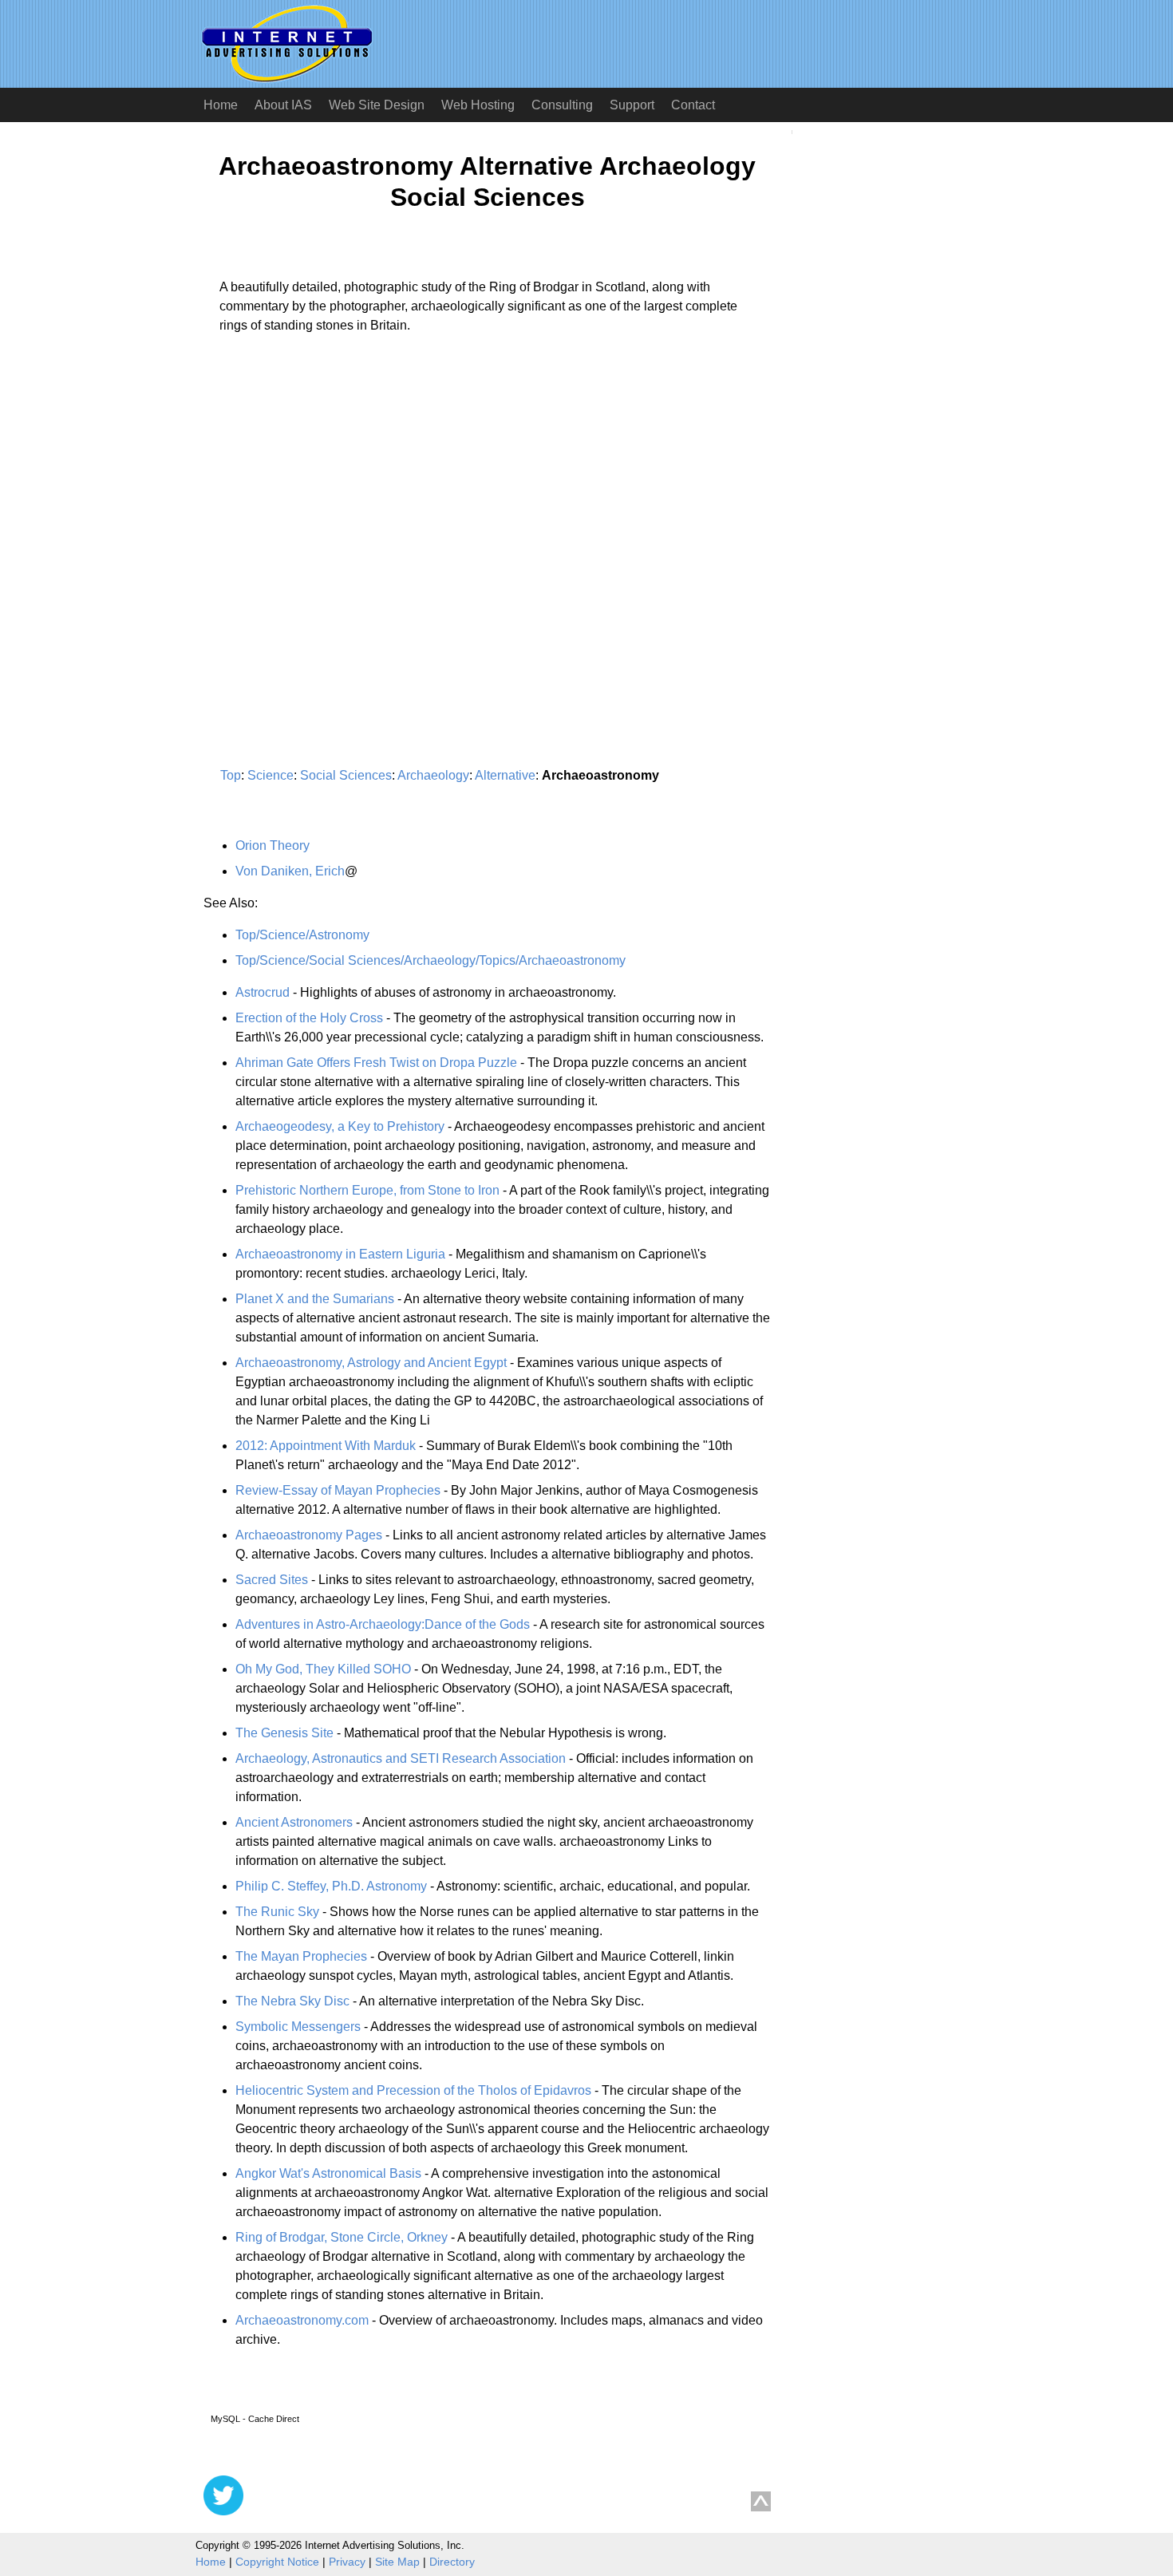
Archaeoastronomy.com (302, 2320)
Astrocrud (263, 992)
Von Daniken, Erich (290, 871)
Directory (452, 2562)
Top (231, 775)
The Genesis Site (284, 1733)
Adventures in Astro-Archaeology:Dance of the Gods (383, 1624)
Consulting (562, 105)
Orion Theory (273, 845)
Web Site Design (377, 105)
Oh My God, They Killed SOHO (323, 1669)
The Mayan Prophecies (301, 1956)
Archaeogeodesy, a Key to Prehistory (340, 1126)
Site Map (397, 2562)
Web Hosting (478, 105)
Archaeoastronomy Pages (309, 1535)
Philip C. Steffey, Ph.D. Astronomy (331, 1886)
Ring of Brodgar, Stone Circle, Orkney (342, 2237)
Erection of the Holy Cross (309, 1018)
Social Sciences (346, 775)
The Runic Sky (277, 1912)
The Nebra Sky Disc (292, 2001)
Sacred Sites (272, 1580)
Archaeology (433, 775)
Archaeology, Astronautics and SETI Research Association (401, 1758)
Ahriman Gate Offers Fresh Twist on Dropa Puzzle (376, 1063)
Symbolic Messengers (298, 2027)
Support (632, 105)
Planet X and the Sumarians (315, 1299)
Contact (693, 105)
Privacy (347, 2562)
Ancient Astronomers (294, 1822)
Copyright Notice (277, 2562)
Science (271, 775)
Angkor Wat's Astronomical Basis (328, 2173)
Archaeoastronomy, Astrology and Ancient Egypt (371, 1363)
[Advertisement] (338, 495)
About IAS (283, 105)
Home (221, 105)
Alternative (505, 775)
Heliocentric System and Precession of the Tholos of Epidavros (413, 2090)
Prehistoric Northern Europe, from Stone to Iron (367, 1190)
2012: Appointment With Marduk (326, 1446)
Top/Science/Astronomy (302, 935)
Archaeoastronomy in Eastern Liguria (340, 1254)
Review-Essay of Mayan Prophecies (338, 1490)
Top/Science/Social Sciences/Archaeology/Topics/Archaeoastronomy (430, 960)
